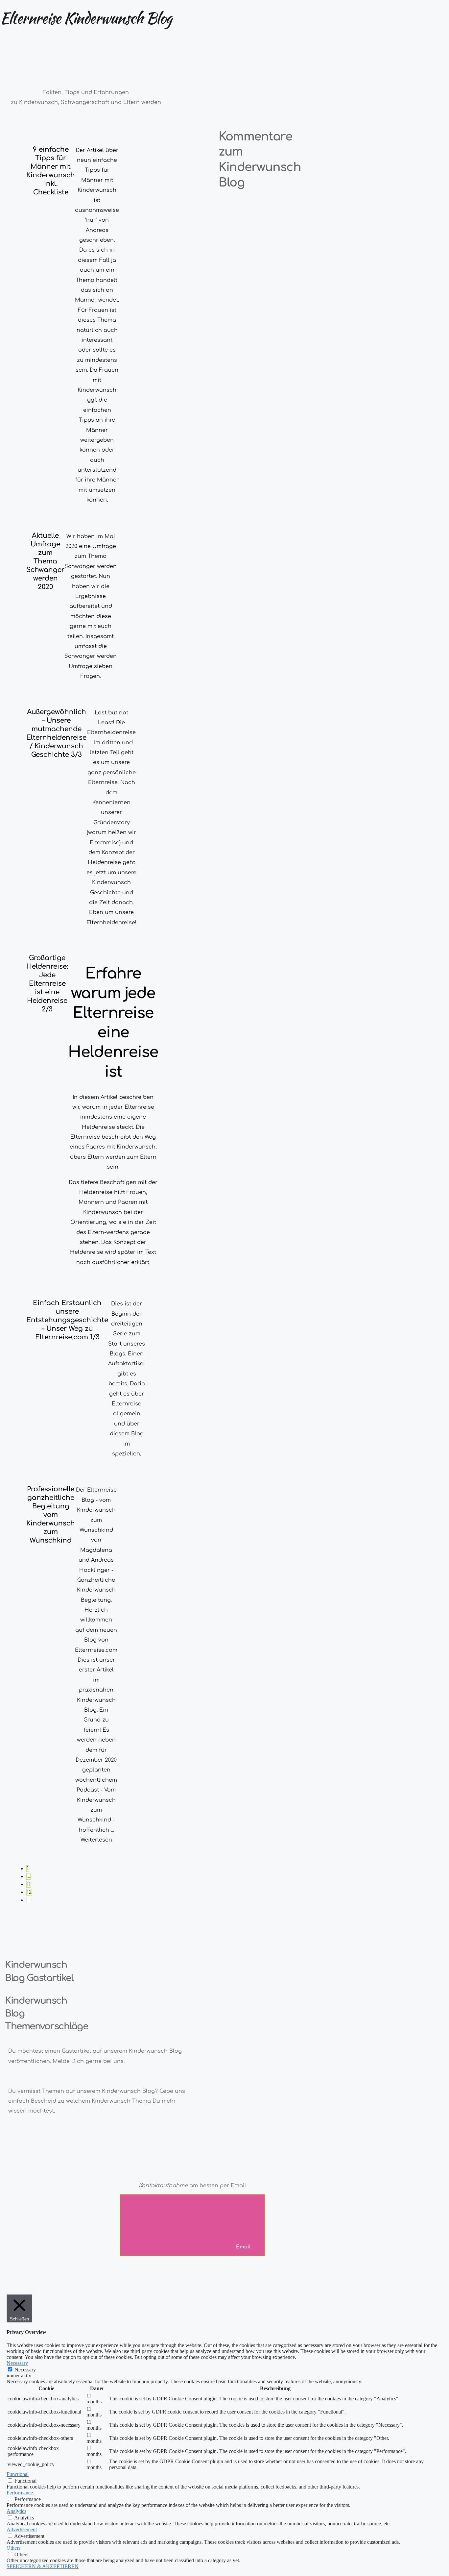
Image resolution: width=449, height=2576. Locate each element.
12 (29, 1892)
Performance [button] (20, 2493)
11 (29, 1884)
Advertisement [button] (22, 2529)
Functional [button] (18, 2474)
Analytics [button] (16, 2511)
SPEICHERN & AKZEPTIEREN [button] (43, 2566)
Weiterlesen (96, 1840)
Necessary (25, 2370)
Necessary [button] (17, 2363)
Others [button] (13, 2548)
